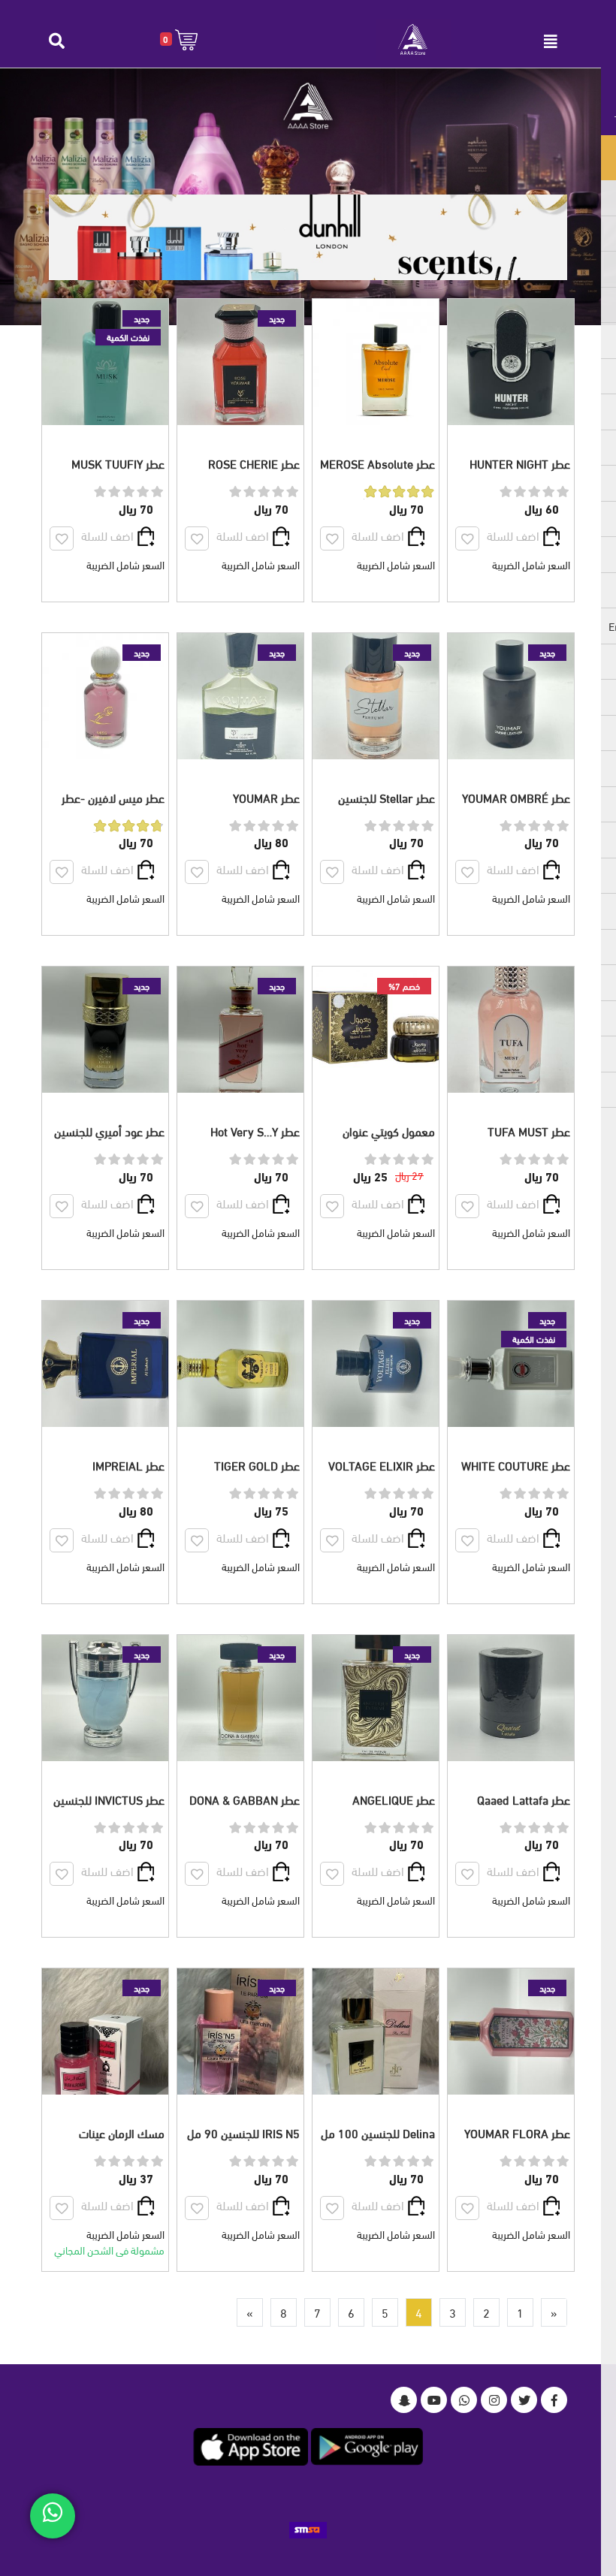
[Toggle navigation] (551, 41)
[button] (179, 39)
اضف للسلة (513, 535)
